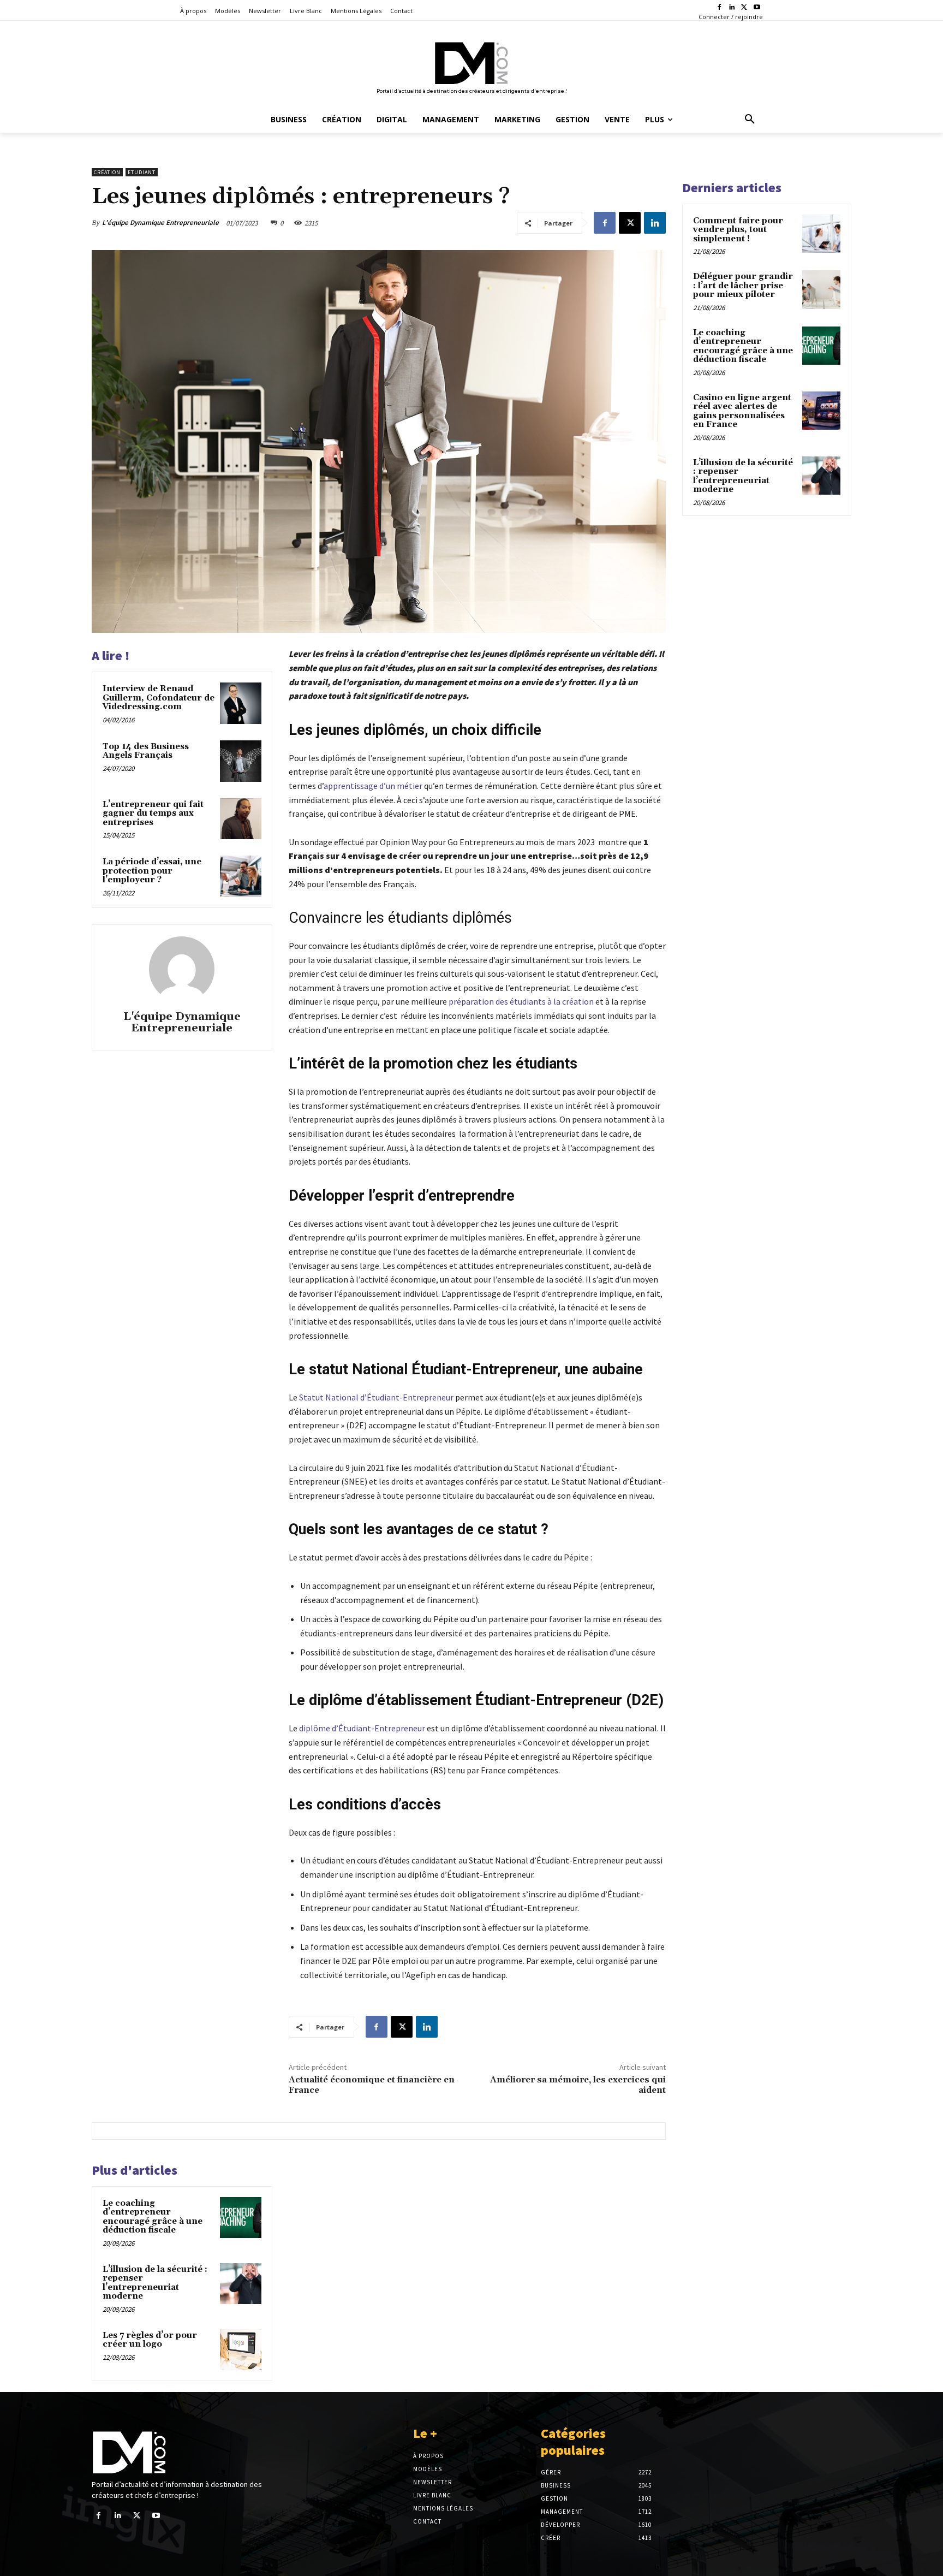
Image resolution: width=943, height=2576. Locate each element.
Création (107, 172)
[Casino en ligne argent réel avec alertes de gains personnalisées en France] (821, 411)
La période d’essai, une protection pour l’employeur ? (152, 871)
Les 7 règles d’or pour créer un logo (150, 2340)
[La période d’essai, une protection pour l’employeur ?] (241, 876)
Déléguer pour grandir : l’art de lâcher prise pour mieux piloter (743, 286)
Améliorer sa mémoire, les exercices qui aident (578, 2085)
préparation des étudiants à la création (521, 1001)
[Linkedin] (732, 8)
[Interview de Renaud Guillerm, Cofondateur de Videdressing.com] (241, 703)
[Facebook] (720, 8)
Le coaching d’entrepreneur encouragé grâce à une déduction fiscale (153, 2217)
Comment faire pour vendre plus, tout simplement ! (738, 230)
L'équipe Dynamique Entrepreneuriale (160, 222)
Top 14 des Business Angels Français (146, 751)
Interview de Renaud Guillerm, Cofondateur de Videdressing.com (159, 698)
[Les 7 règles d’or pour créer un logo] (241, 2350)
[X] (744, 8)
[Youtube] (757, 8)
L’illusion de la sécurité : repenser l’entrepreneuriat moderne (155, 2283)
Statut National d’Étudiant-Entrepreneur (376, 1397)
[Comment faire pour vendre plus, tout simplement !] (821, 234)
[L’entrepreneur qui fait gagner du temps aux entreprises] (241, 819)
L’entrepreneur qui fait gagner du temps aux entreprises (153, 814)
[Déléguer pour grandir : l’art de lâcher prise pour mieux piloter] (821, 289)
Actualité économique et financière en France (372, 2085)
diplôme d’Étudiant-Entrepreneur (362, 1728)
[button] (750, 120)
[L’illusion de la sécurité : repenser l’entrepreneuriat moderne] (241, 2284)
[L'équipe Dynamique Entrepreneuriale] (182, 969)
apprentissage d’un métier (373, 786)
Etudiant (142, 172)
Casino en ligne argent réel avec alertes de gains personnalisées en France (742, 411)
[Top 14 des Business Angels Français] (241, 761)
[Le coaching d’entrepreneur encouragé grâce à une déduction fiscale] (241, 2218)
